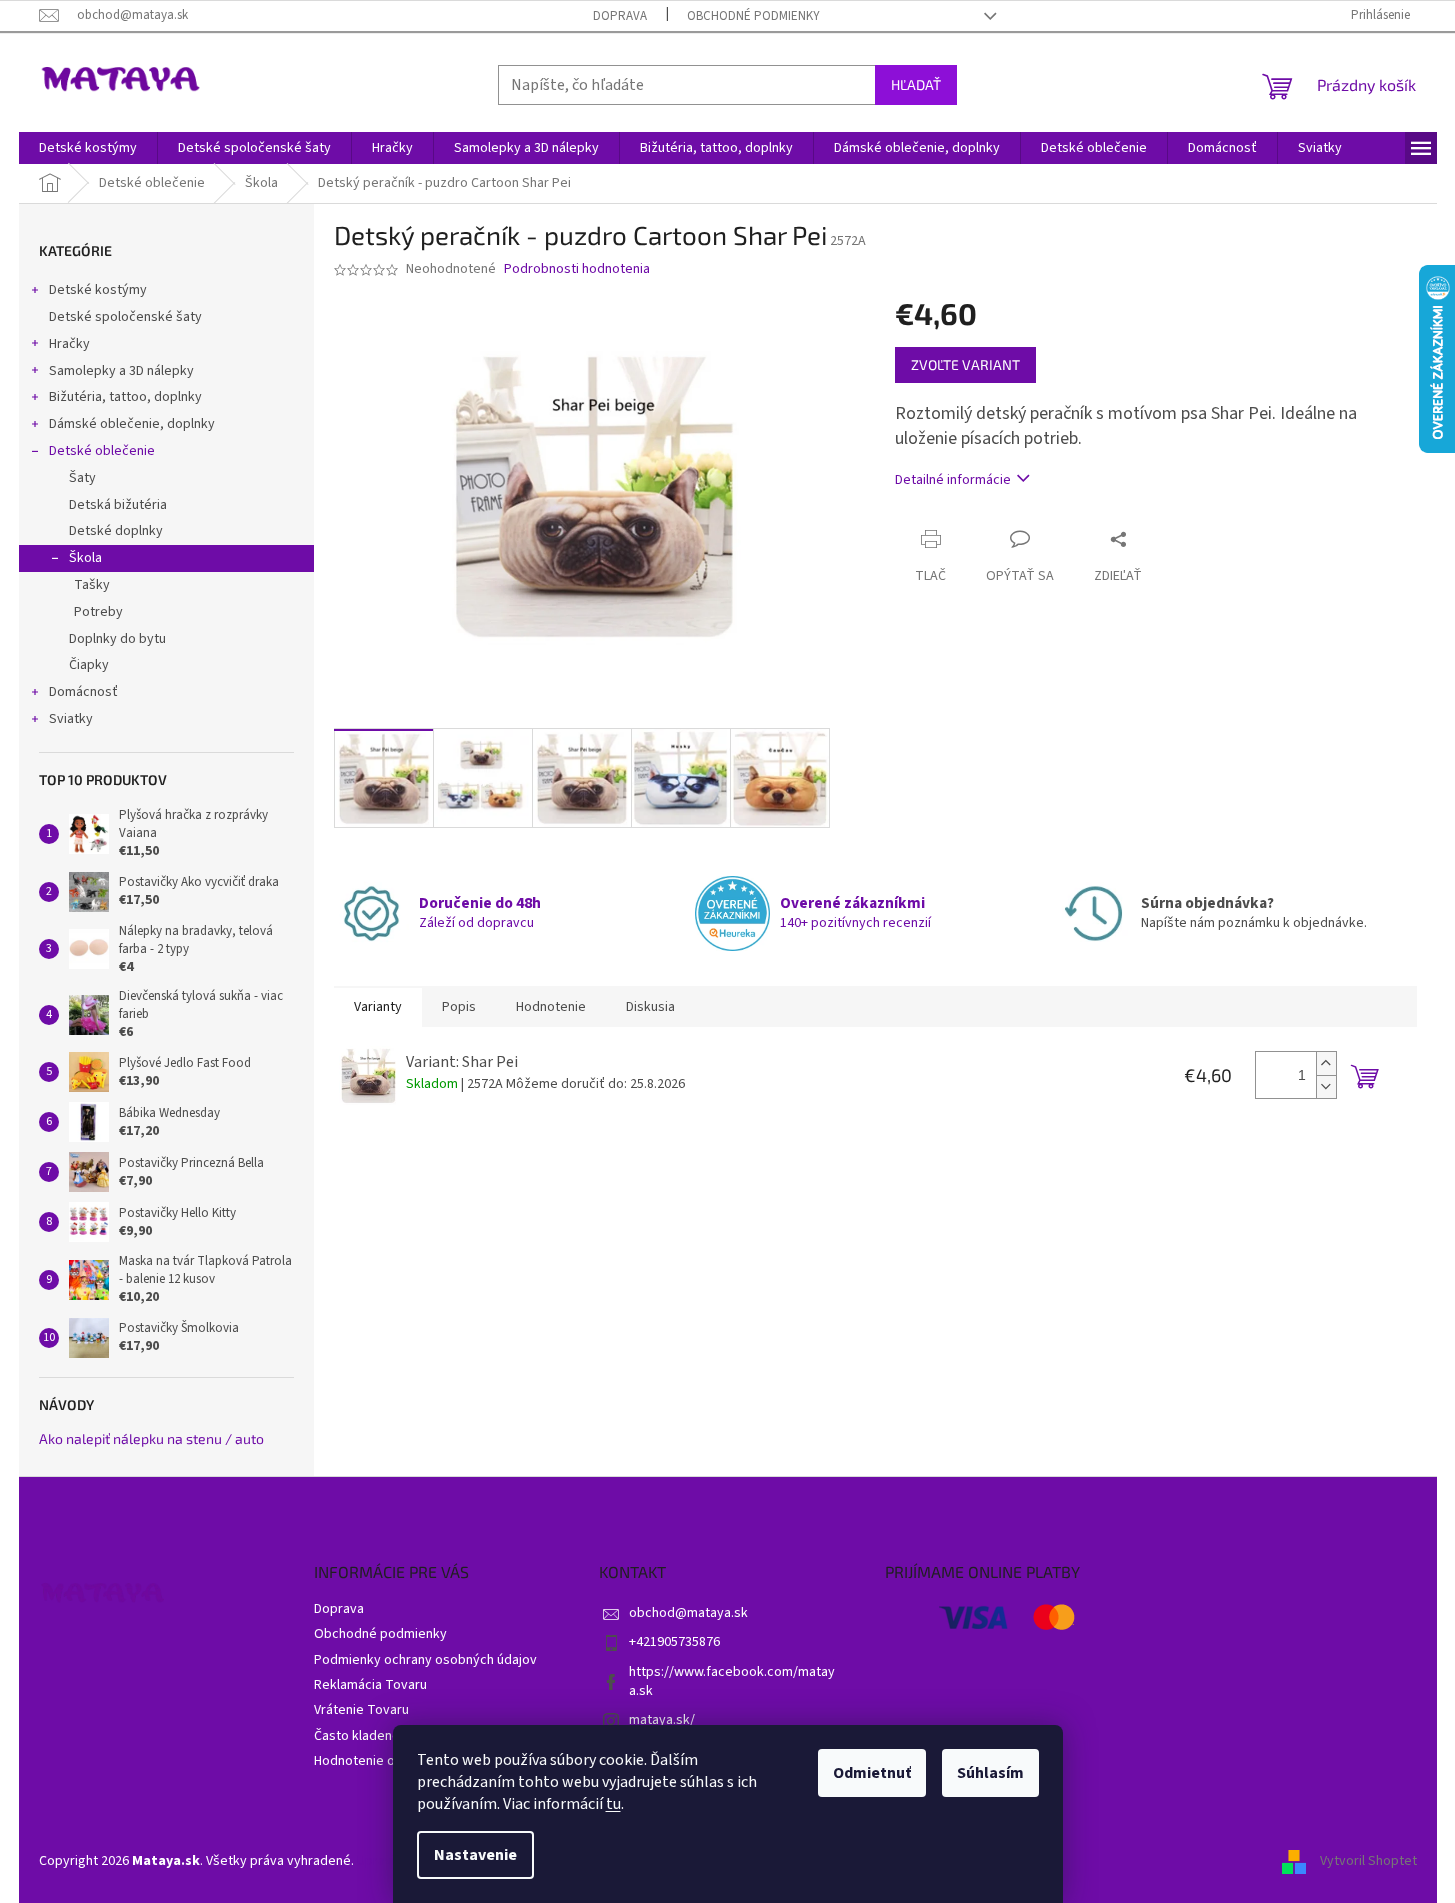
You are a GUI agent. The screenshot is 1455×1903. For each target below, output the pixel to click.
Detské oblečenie (102, 451)
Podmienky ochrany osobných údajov (425, 1660)
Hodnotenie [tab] (551, 1007)
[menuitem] (88, 148)
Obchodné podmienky (753, 16)
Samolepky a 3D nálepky (121, 371)
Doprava (620, 16)
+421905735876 (674, 1642)
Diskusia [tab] (650, 1007)
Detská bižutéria (118, 505)
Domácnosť (83, 692)
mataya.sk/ (662, 1720)
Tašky (92, 585)
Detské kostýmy (98, 290)
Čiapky (89, 665)
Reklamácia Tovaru (370, 1685)
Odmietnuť (872, 1773)
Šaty (82, 478)
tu (613, 1804)
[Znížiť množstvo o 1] (1326, 1086)
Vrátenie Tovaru (361, 1710)
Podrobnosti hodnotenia (577, 269)
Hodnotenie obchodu (377, 1761)
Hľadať (916, 84)
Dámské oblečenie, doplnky (132, 424)
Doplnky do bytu (117, 639)
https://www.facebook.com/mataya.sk (732, 1681)
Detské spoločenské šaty (125, 317)
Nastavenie (475, 1855)
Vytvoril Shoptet (1368, 1861)
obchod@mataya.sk (688, 1613)
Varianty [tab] (378, 1007)
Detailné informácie (953, 480)
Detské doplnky (116, 531)
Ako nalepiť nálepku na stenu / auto (151, 1438)
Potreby (98, 612)
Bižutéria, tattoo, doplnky (125, 397)
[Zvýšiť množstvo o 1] (1326, 1063)
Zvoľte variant (965, 364)
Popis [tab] (459, 1007)
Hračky (69, 344)
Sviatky (71, 719)
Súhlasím (990, 1773)
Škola (85, 558)
